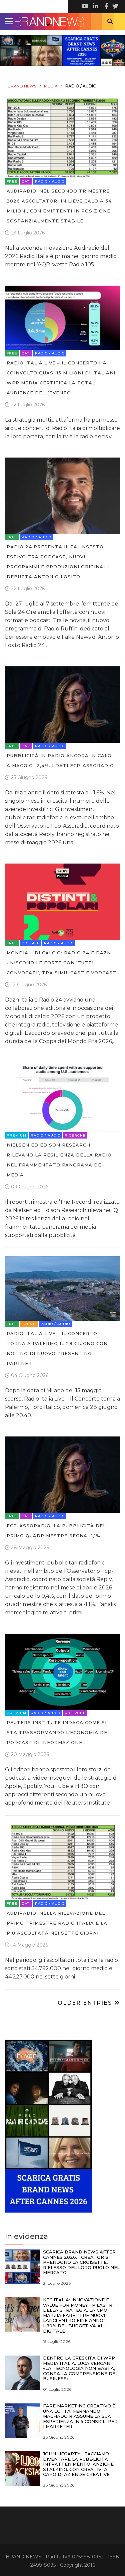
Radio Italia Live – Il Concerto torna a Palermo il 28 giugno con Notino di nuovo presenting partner (57, 1348)
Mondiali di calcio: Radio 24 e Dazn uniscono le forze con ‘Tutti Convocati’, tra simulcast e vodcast (61, 963)
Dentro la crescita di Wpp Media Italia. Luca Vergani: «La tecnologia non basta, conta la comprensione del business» (80, 2368)
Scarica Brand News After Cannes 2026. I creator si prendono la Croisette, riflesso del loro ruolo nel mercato (81, 2262)
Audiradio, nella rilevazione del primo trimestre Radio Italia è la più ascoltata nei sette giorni (57, 1923)
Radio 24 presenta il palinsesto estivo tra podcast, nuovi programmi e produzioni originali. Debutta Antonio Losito (58, 562)
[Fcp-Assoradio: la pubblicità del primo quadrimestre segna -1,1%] (62, 1474)
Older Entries (86, 2003)
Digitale (31, 943)
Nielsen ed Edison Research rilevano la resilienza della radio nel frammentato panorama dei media (59, 1160)
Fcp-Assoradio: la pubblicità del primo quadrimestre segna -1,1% (56, 1531)
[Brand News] (62, 22)
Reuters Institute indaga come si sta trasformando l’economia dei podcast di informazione (58, 1732)
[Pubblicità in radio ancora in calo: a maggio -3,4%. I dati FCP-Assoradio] (62, 704)
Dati (26, 181)
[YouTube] (85, 7)
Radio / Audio (50, 181)
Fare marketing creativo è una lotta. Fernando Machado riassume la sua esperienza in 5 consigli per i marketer (80, 2416)
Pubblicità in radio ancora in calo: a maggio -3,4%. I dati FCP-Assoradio (60, 760)
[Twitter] (115, 7)
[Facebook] (105, 7)
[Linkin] (95, 7)
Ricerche (75, 1135)
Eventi (29, 1324)
